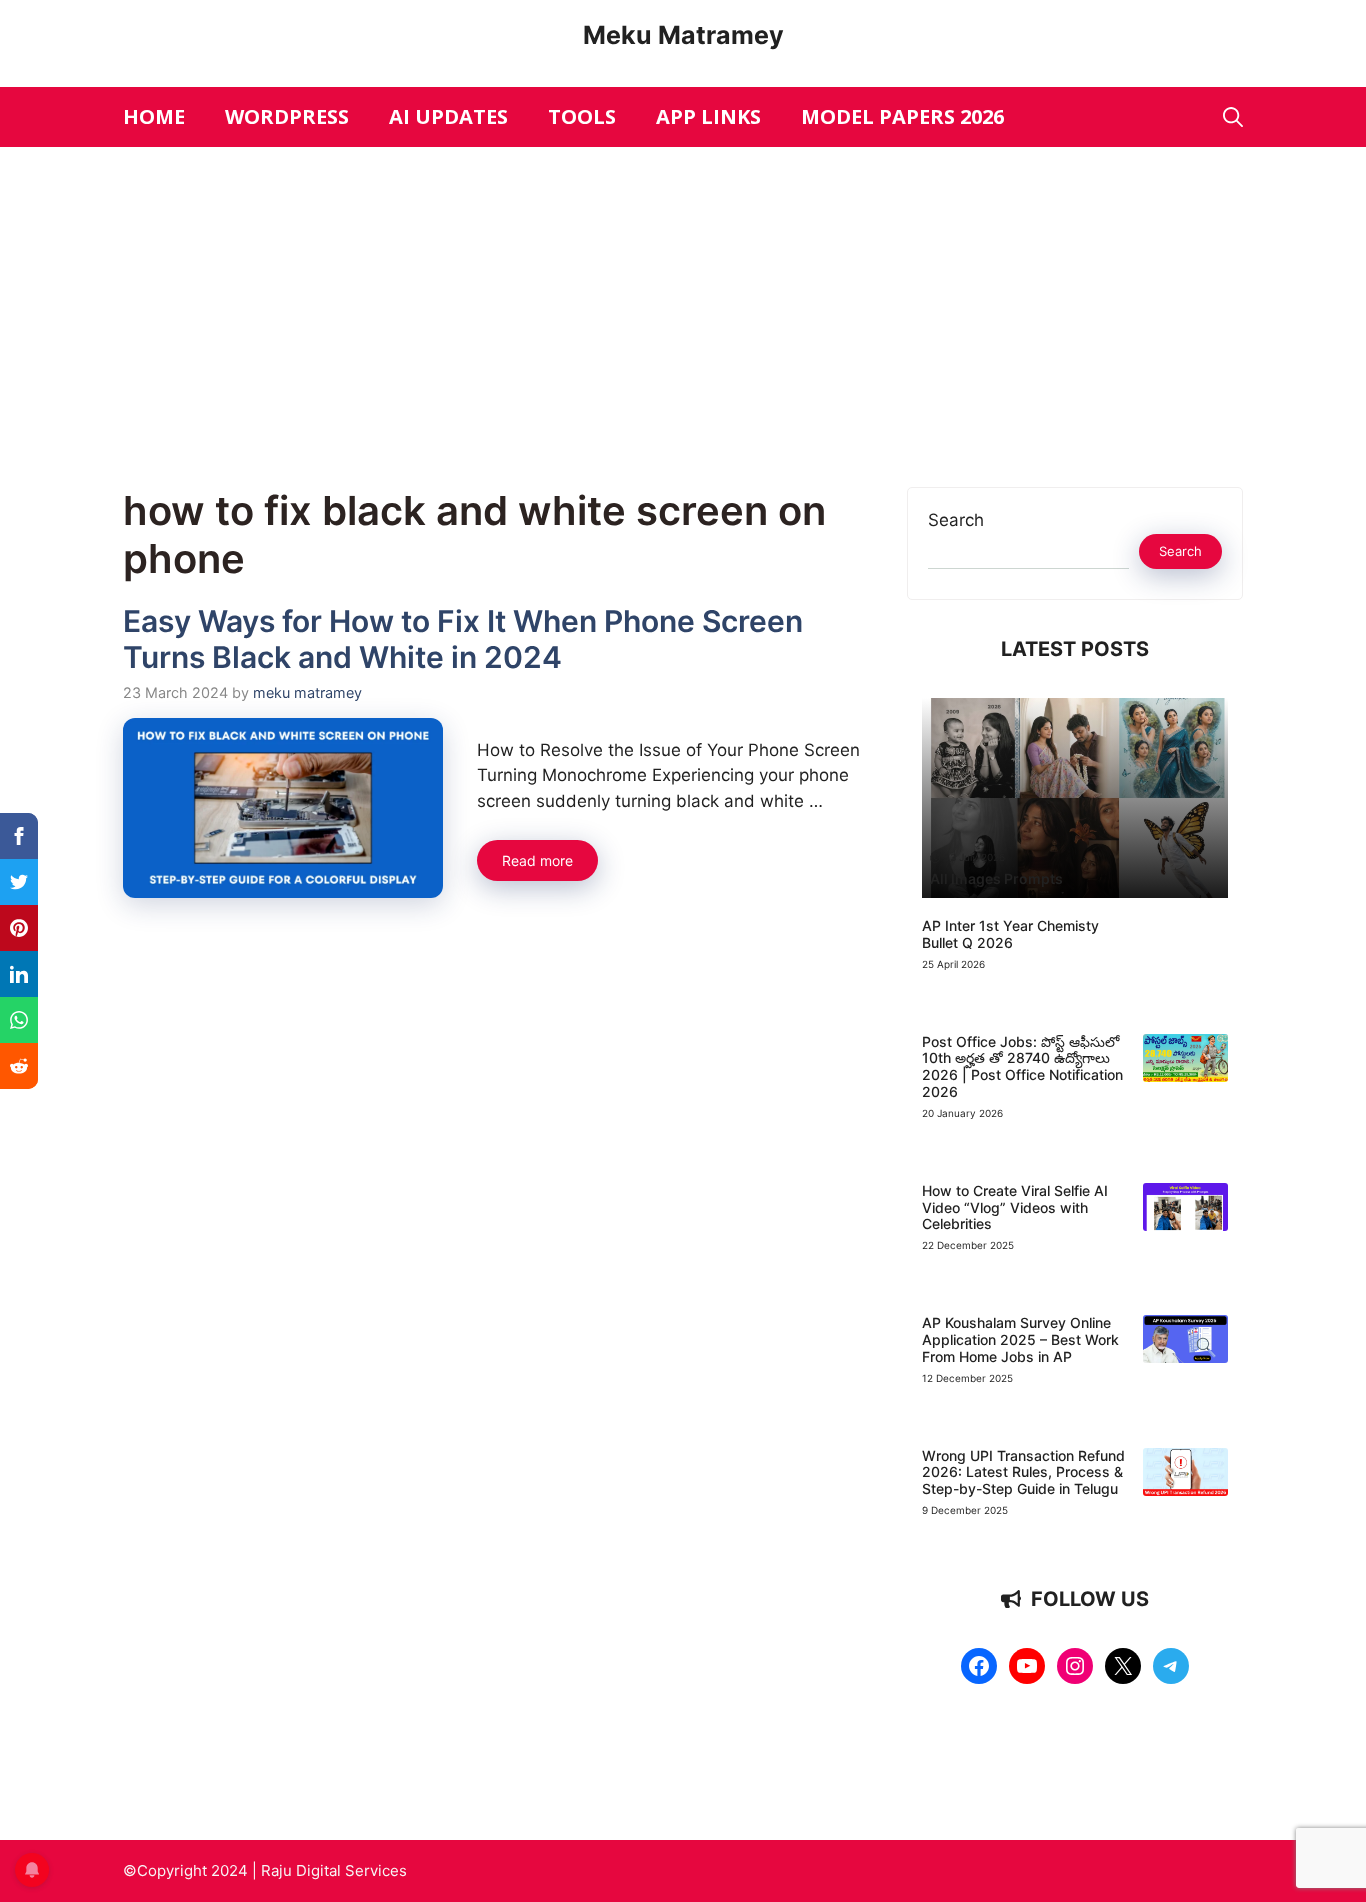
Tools (582, 116)
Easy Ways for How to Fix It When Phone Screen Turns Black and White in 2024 (463, 639)
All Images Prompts (996, 878)
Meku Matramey (683, 35)
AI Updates (448, 116)
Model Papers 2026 (902, 116)
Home (154, 116)
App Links (708, 116)
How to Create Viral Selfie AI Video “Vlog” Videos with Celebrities (1015, 1207)
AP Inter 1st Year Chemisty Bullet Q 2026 (1010, 934)
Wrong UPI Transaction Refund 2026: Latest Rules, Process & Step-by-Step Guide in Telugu (1023, 1472)
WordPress (287, 116)
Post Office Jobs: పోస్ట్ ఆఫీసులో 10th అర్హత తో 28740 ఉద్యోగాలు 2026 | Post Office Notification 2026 (1022, 1066)
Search (956, 520)
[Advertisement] (683, 297)
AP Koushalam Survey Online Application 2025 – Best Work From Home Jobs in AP (1020, 1339)
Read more (537, 860)
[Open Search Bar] (1233, 117)
